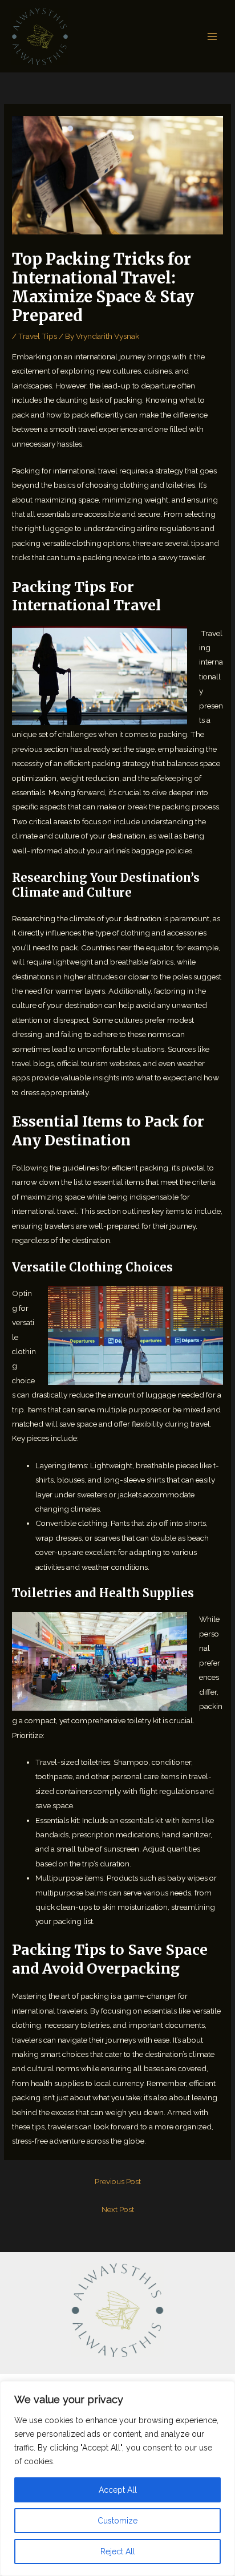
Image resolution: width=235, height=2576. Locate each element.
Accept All (118, 2490)
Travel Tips (38, 336)
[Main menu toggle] (212, 36)
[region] (117, 2478)
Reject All (118, 2551)
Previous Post (118, 2181)
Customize (117, 2521)
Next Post (118, 2209)
